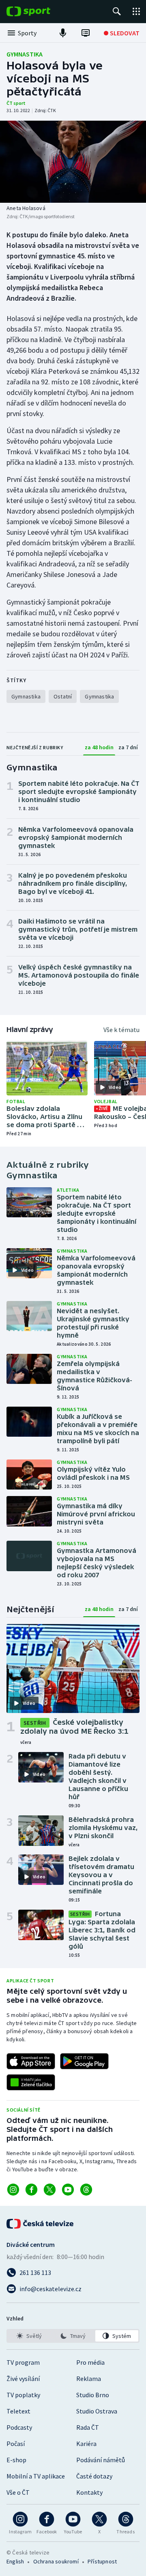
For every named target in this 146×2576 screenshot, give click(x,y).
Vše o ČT (18, 2492)
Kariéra (86, 2444)
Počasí (16, 2444)
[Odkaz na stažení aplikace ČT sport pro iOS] (31, 2061)
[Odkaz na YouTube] (68, 2190)
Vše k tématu (121, 1030)
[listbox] (73, 2336)
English (15, 2561)
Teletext (18, 2411)
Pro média (90, 2362)
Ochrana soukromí (56, 2561)
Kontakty (89, 2492)
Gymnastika (25, 54)
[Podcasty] (63, 33)
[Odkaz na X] (50, 2190)
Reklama (89, 2379)
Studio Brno (93, 2395)
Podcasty (19, 2427)
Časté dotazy (94, 2476)
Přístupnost (102, 2561)
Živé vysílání (23, 2379)
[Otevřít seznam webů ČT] (136, 11)
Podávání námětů (101, 2460)
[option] (29, 2336)
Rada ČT (88, 2427)
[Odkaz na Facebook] (31, 2190)
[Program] (86, 33)
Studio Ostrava (97, 2411)
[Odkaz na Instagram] (13, 2190)
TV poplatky (23, 2395)
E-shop (16, 2460)
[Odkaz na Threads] (86, 2190)
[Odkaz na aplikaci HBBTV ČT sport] (31, 2082)
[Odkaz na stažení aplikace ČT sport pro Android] (84, 2061)
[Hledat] (117, 11)
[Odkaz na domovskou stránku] (41, 11)
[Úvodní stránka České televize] (41, 2224)
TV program (23, 2362)
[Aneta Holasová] (73, 162)
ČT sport (16, 103)
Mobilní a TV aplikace (36, 2476)
